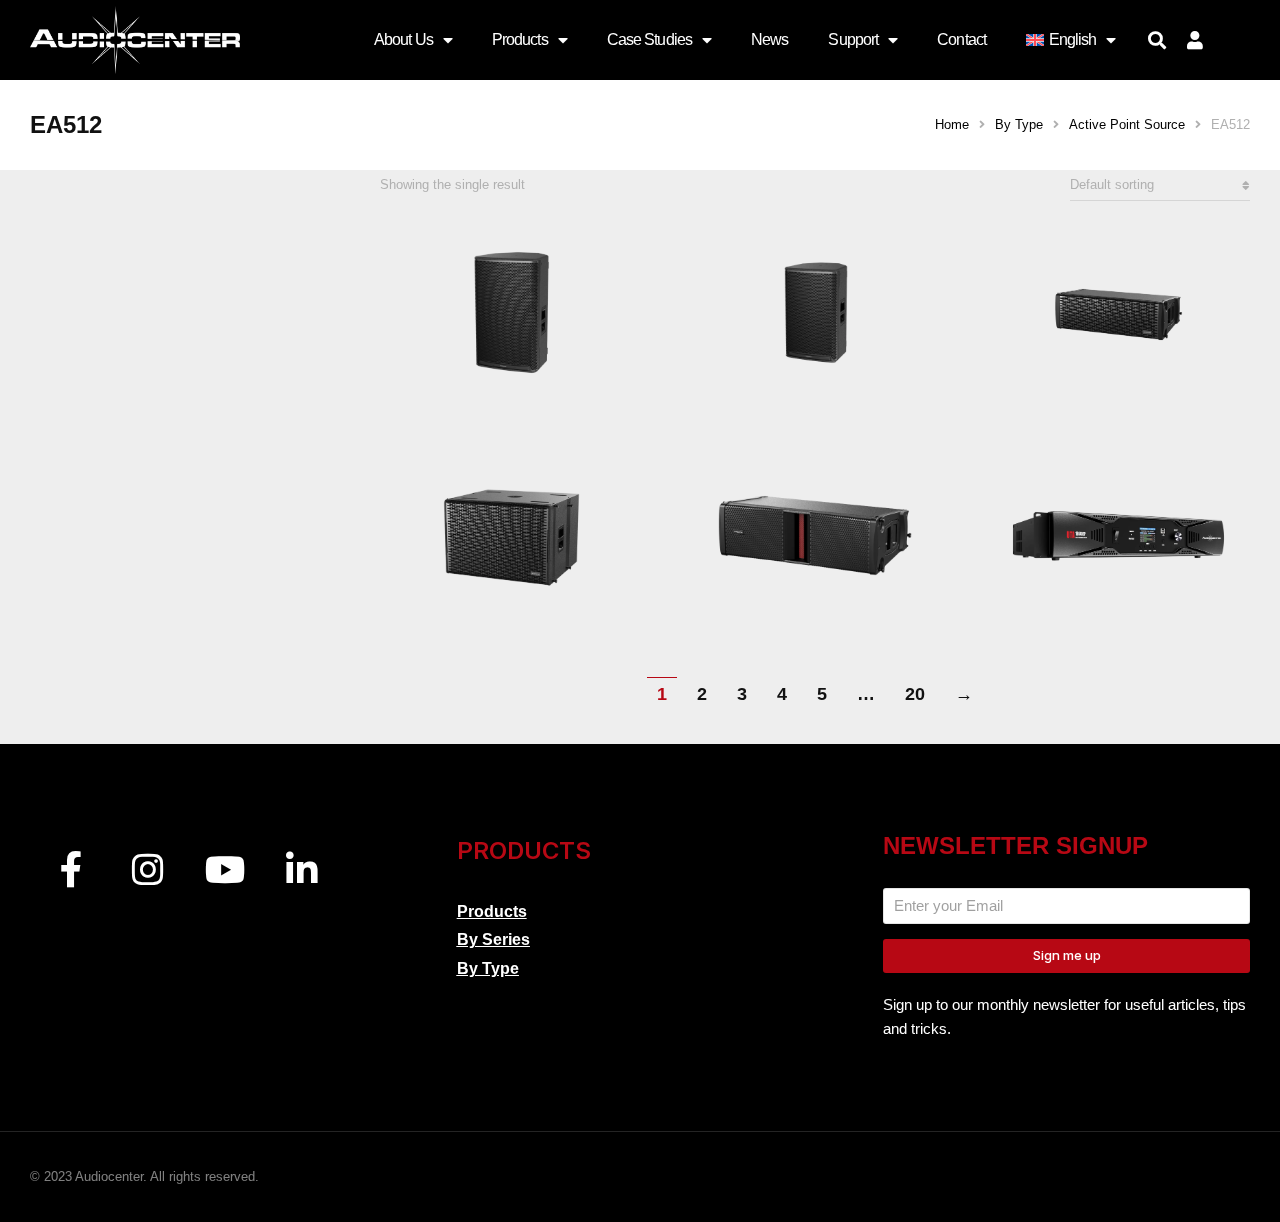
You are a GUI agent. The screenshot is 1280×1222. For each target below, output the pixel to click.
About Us (403, 39)
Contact (961, 39)
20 (915, 694)
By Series (493, 939)
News (769, 39)
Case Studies (649, 39)
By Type (488, 968)
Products (520, 39)
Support (853, 39)
